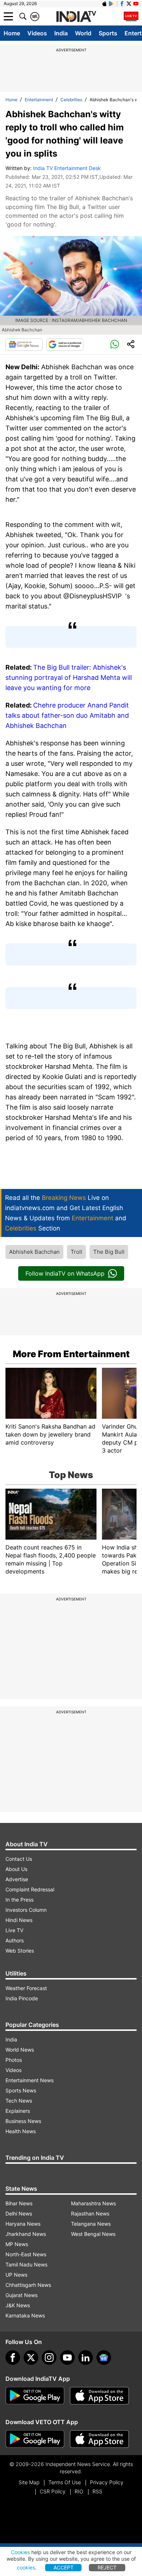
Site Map (29, 2482)
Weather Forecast (26, 1988)
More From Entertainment (71, 1354)
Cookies (20, 2552)
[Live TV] (131, 16)
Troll (76, 1252)
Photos (14, 2060)
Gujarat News (21, 2295)
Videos (37, 33)
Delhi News (19, 2213)
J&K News (18, 2305)
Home (12, 33)
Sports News (21, 2090)
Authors (15, 1940)
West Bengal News (93, 2234)
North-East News (26, 2254)
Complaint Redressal (30, 1889)
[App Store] (99, 2396)
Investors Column (26, 1910)
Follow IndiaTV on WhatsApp (65, 1273)
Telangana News (91, 2224)
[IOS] (104, 4)
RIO (79, 2491)
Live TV (14, 1930)
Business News (23, 2121)
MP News (17, 2244)
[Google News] (24, 344)
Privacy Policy (107, 2482)
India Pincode (22, 1998)
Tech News (19, 2101)
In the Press (19, 1900)
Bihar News (19, 2203)
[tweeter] (31, 2358)
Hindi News (19, 1920)
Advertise (17, 1879)
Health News (21, 2131)
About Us (16, 1869)
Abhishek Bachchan (34, 1252)
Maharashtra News (93, 2203)
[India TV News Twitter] (129, 4)
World (83, 33)
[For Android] (35, 2439)
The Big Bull (109, 1252)
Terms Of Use (65, 2482)
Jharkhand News (26, 2234)
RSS (97, 2491)
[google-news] (104, 2358)
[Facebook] (13, 2358)
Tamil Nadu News (26, 2264)
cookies (26, 2567)
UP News (16, 2275)
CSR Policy (53, 2491)
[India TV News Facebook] (122, 4)
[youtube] (67, 2358)
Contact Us (19, 1859)
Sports (108, 33)
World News (20, 2050)
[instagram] (49, 2358)
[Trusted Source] (65, 344)
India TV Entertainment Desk (67, 168)
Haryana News (23, 2224)
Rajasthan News (90, 2213)
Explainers (18, 2111)
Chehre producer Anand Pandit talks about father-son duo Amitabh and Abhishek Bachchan (67, 715)
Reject (107, 2567)
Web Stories (20, 1951)
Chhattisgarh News (28, 2285)
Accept (64, 2567)
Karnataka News (25, 2315)
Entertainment (39, 100)
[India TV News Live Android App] (35, 2396)
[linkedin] (86, 2358)
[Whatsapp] (115, 344)
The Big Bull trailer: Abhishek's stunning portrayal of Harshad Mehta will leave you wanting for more (69, 678)
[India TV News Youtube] (136, 4)
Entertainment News (29, 2080)
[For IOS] (99, 2439)
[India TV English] (76, 17)
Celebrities (71, 100)
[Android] (111, 4)
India (61, 33)
